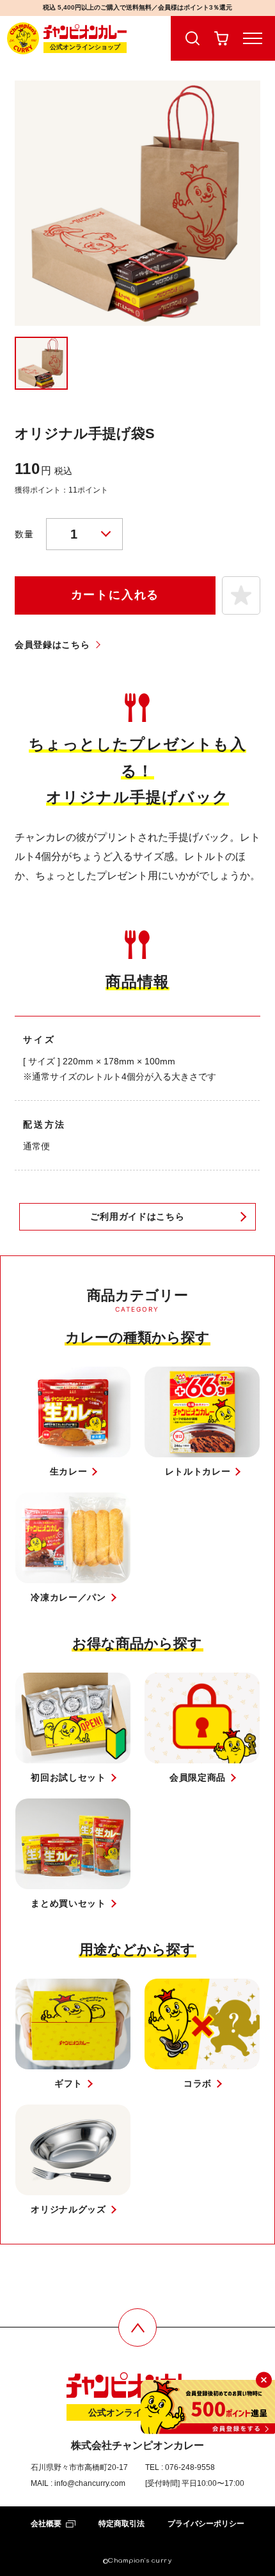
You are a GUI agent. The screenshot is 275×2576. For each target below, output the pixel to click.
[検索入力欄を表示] (189, 38)
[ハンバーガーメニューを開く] (255, 38)
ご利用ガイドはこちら (137, 1216)
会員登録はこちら (52, 645)
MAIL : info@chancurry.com (78, 2483)
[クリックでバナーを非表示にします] (264, 2380)
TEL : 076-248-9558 (180, 2467)
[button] (241, 595)
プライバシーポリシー (206, 2524)
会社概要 (46, 2524)
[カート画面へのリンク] (222, 38)
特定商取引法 (122, 2524)
